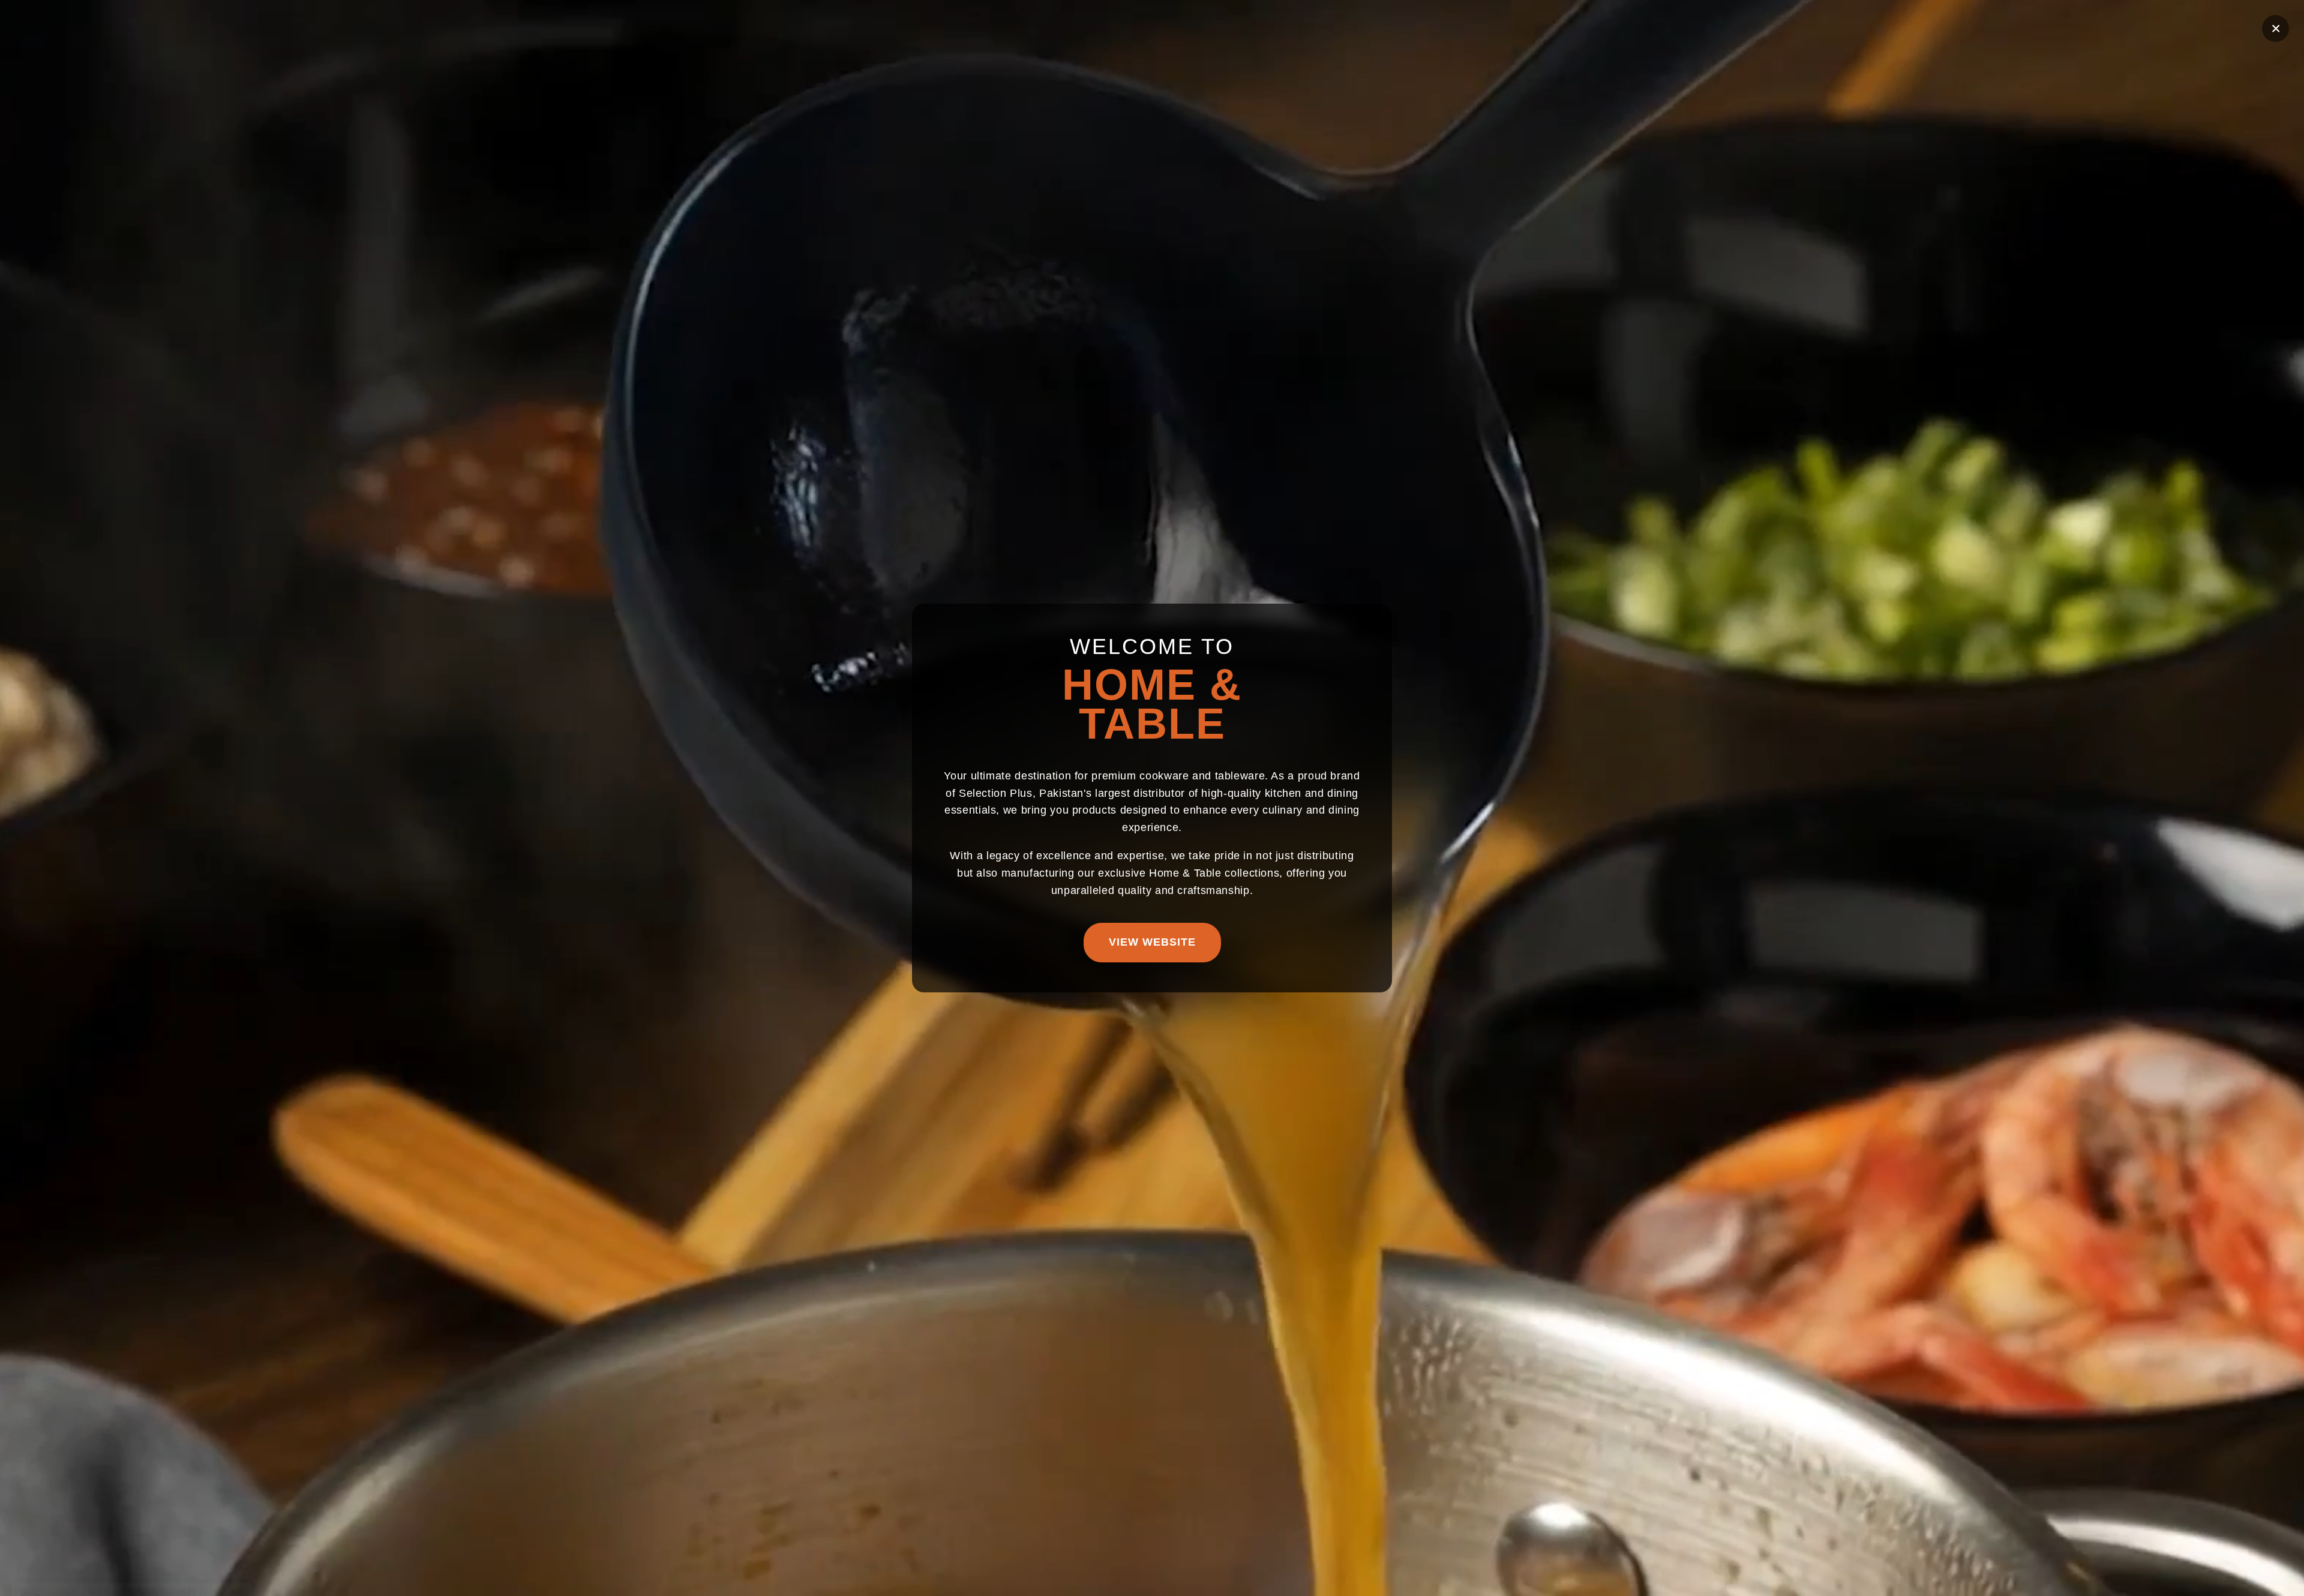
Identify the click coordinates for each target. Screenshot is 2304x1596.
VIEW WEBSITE (1152, 942)
